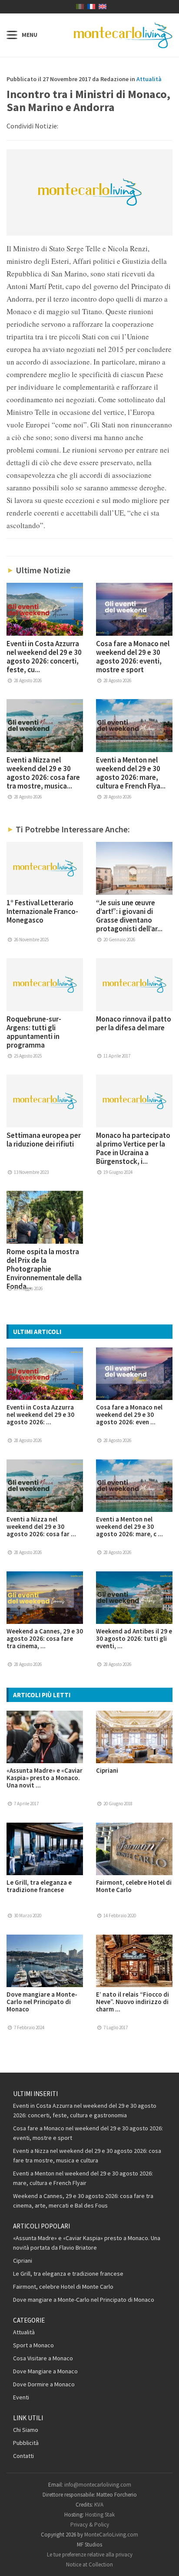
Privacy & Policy (90, 2525)
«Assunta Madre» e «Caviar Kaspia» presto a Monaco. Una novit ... (45, 1778)
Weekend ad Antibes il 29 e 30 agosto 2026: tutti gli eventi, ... (134, 1638)
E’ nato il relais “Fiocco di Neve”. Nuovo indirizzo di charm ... (133, 2002)
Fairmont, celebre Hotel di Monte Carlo (134, 1886)
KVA (99, 2505)
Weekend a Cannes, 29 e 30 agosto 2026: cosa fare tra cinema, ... (45, 1638)
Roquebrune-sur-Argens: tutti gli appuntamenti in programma (34, 1032)
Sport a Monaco (33, 2345)
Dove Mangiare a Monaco (45, 2371)
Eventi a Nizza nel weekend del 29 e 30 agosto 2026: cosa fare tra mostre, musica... (43, 773)
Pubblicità (26, 2443)
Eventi (21, 2397)
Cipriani (107, 1770)
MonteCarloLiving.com (111, 2535)
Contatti (23, 2456)
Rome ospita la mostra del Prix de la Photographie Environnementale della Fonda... (44, 1269)
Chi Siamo (26, 2430)
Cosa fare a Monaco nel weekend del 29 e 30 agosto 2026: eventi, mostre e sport (133, 657)
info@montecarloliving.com (98, 2485)
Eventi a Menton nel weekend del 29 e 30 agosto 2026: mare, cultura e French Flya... (131, 773)
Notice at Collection (89, 2564)
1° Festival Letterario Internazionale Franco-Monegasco (42, 911)
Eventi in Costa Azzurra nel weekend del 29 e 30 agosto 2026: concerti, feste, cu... (44, 657)
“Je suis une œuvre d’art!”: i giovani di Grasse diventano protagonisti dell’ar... (129, 916)
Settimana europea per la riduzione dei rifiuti (44, 1140)
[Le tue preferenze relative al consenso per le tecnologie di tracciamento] (164, 2561)
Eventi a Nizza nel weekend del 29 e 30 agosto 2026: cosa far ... (41, 1526)
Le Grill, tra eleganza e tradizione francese (39, 1886)
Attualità (149, 79)
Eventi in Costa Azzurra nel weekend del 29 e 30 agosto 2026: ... (40, 1414)
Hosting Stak (100, 2515)
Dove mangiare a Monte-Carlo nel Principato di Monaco (42, 2002)
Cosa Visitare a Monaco (43, 2358)
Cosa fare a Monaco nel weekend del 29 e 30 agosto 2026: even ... (129, 1414)
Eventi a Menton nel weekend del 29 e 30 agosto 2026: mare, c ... (129, 1526)
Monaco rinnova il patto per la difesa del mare (134, 1023)
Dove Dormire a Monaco (44, 2384)
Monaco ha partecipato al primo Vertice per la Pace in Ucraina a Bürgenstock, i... (133, 1148)
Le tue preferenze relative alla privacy (90, 2555)
